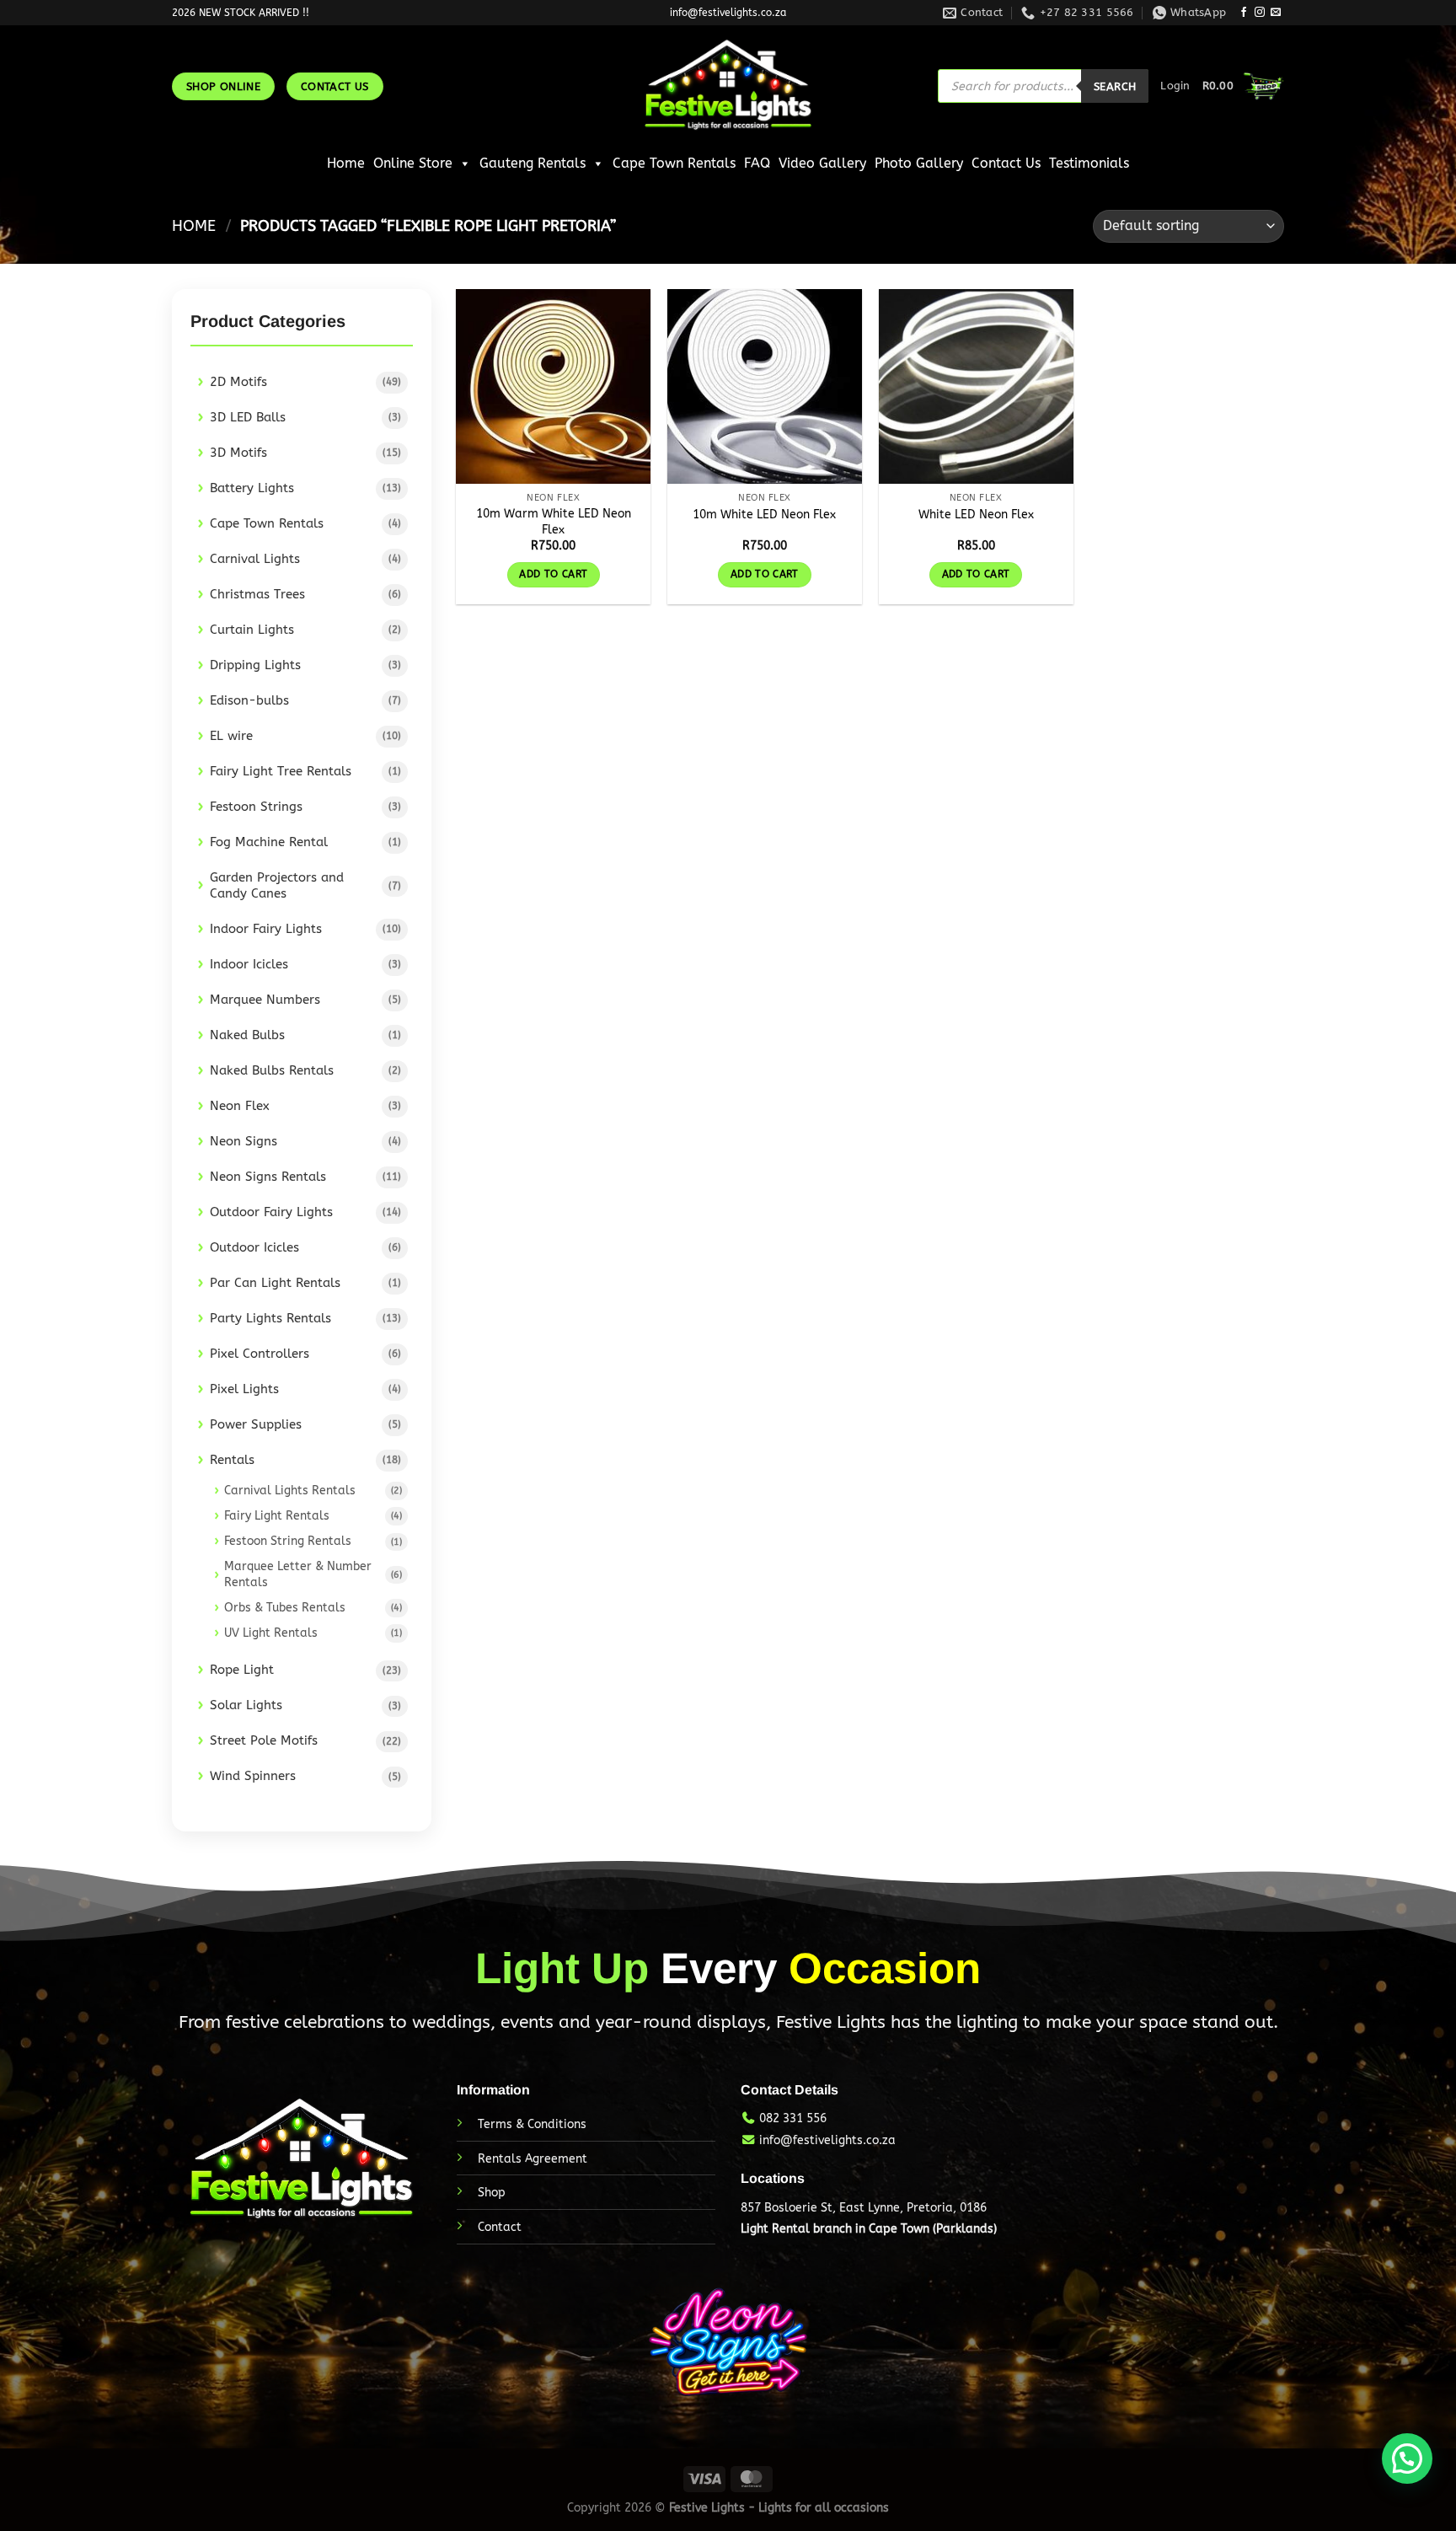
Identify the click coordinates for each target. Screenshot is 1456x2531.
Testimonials (1089, 163)
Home (346, 163)
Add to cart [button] (553, 574)
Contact (500, 2227)
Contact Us (1006, 163)
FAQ (757, 163)
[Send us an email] (1276, 13)
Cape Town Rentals (674, 163)
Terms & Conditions (532, 2124)
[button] (1407, 2459)
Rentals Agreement (533, 2159)
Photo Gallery (919, 163)
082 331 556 (793, 2118)
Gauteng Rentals (533, 163)
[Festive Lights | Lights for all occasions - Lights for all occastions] (728, 86)
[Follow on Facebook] (1244, 13)
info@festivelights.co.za (827, 2140)
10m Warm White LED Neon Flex (554, 522)
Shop (492, 2193)
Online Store (413, 163)
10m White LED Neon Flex (764, 515)
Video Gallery (822, 163)
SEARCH (1115, 86)
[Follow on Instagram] (1260, 13)
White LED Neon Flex (976, 515)
